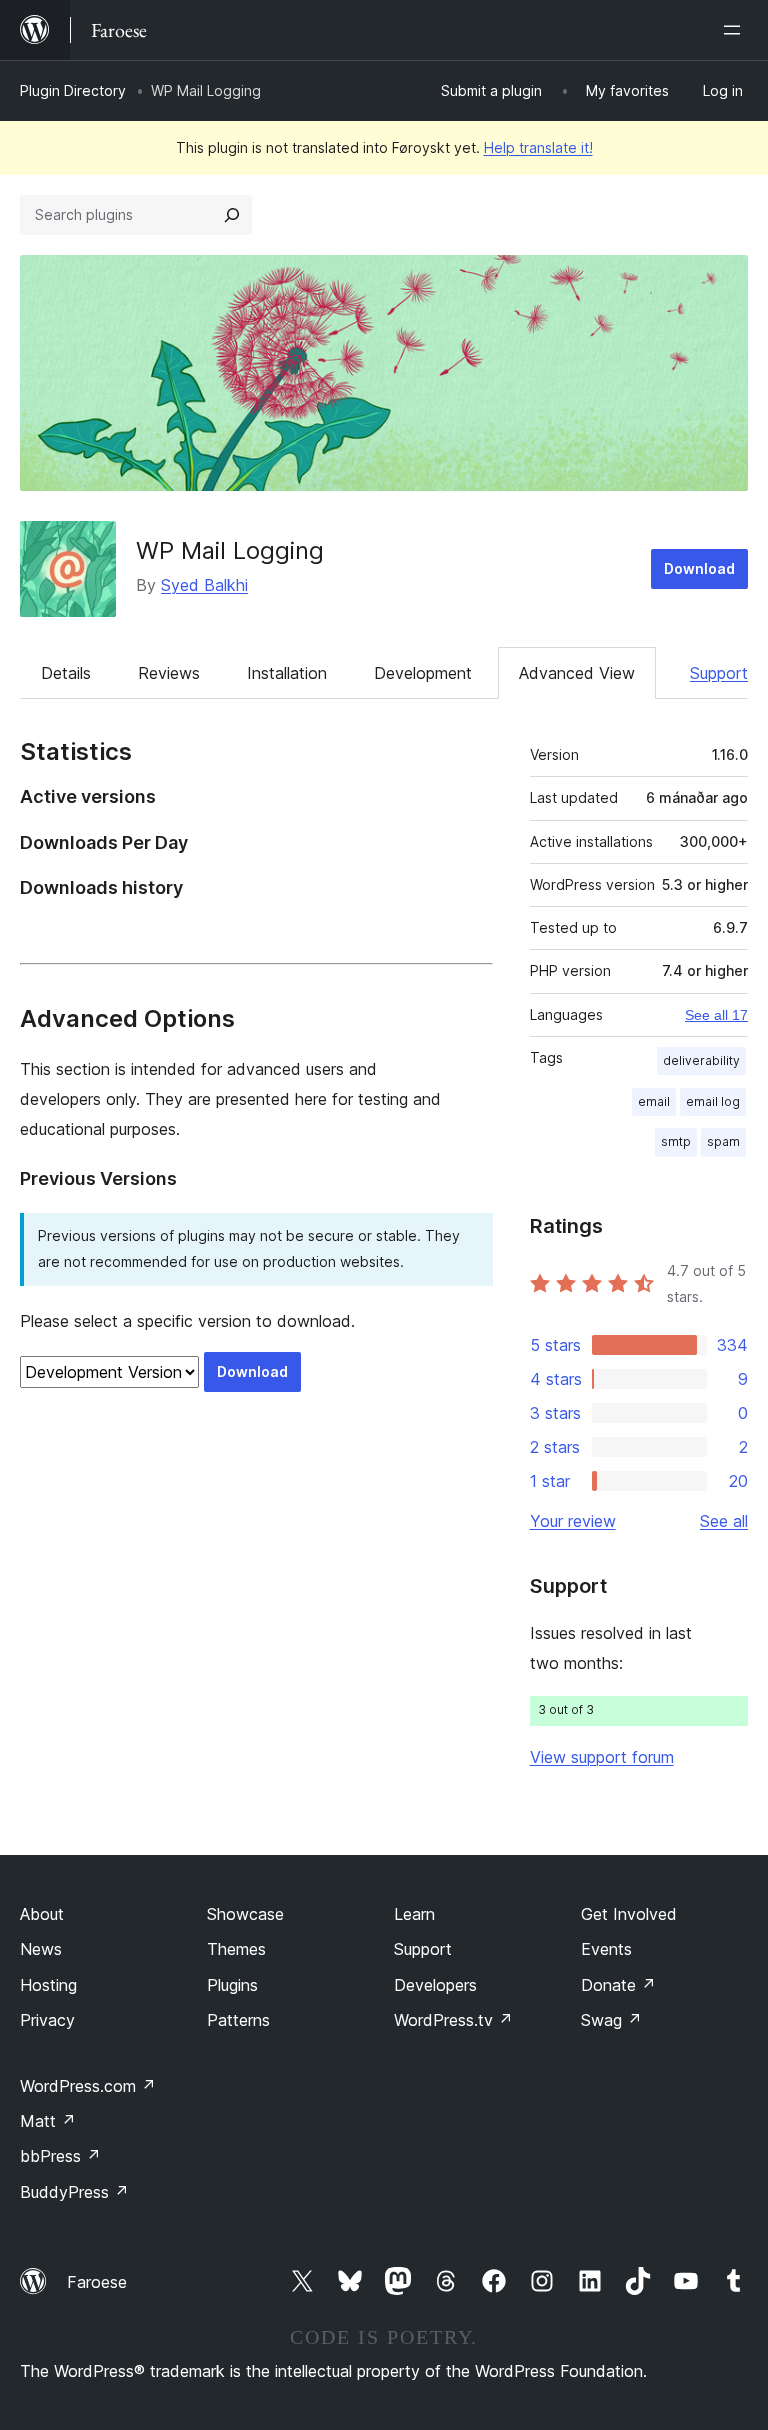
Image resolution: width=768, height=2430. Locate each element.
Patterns (238, 2020)
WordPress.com (88, 2086)
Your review (573, 1521)
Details (66, 673)
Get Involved (629, 1914)
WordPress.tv (453, 2020)
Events (606, 1949)
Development (423, 673)
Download (699, 568)
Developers (435, 1985)
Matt (48, 2121)
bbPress (60, 2156)
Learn (414, 1914)
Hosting (48, 1985)
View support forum (602, 1757)
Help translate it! (538, 147)
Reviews (169, 673)
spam (723, 1141)
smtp (676, 1141)
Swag (611, 2020)
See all (724, 1521)
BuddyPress (74, 2192)
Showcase (245, 1914)
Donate (618, 1985)
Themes (236, 1949)
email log (713, 1101)
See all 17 (716, 1015)
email (654, 1101)
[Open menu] (736, 30)
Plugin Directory (73, 90)
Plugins (232, 1985)
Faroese (97, 2282)
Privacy (47, 2020)
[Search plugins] (232, 215)
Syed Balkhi (204, 585)
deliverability (701, 1060)
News (41, 1949)
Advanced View (577, 673)
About (42, 1914)
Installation (287, 673)
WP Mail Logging (230, 550)
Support (719, 673)
